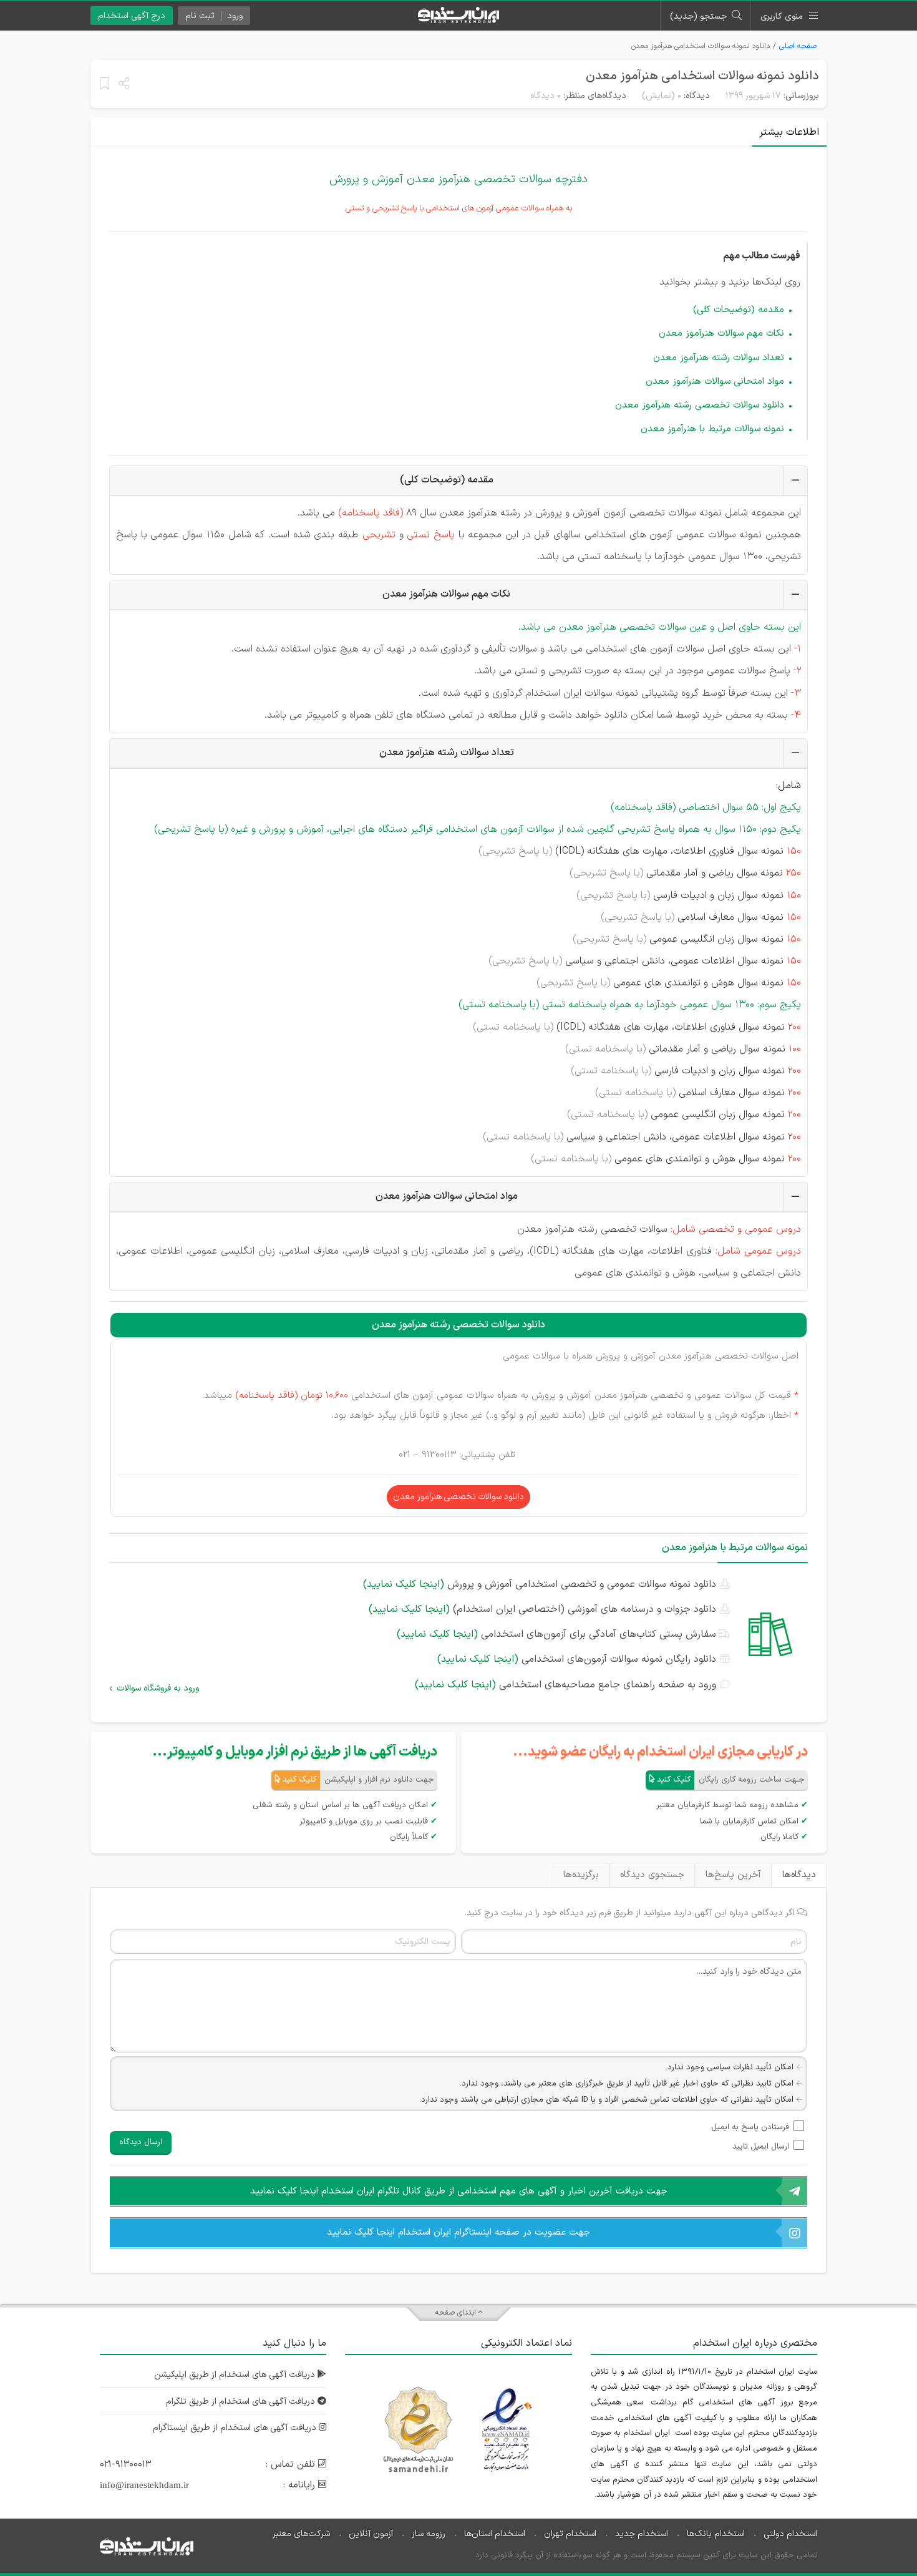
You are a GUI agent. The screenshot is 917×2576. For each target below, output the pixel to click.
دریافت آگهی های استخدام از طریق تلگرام (242, 2402)
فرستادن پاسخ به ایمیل (750, 2127)
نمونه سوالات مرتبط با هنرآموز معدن (712, 429)
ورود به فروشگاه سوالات (158, 1688)
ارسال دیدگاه (141, 2142)
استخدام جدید (642, 2534)
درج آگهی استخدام (132, 16)
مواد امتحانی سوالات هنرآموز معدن (715, 382)
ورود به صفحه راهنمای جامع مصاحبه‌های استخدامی (565, 1685)
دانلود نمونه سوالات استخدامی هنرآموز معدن (702, 76)
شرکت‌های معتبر (301, 2534)
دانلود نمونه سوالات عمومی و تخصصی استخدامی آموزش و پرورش (540, 1584)
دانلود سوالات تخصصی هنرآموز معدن (458, 1497)
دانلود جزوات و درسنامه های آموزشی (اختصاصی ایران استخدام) (542, 1609)
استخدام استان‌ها (495, 2534)
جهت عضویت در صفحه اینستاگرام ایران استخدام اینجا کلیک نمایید (458, 2232)
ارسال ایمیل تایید (761, 2147)
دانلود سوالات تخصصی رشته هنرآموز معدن (700, 405)
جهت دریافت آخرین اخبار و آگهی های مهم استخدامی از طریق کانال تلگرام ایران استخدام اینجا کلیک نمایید (459, 2191)
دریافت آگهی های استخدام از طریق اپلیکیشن (236, 2375)
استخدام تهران (570, 2534)
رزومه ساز (429, 2534)
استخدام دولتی (790, 2534)
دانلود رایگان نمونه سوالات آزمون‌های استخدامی (577, 1659)
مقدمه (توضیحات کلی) (739, 310)
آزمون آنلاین (371, 2534)
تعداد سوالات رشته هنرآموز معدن (719, 358)
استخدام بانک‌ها (716, 2534)
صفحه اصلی (798, 46)
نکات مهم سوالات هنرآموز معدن (721, 334)
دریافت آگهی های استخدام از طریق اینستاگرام (236, 2428)
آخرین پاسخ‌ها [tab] (733, 1875)
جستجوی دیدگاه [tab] (652, 1875)
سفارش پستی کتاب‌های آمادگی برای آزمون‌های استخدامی (556, 1634)
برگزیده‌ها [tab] (581, 1875)
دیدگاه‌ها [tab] (799, 1875)
